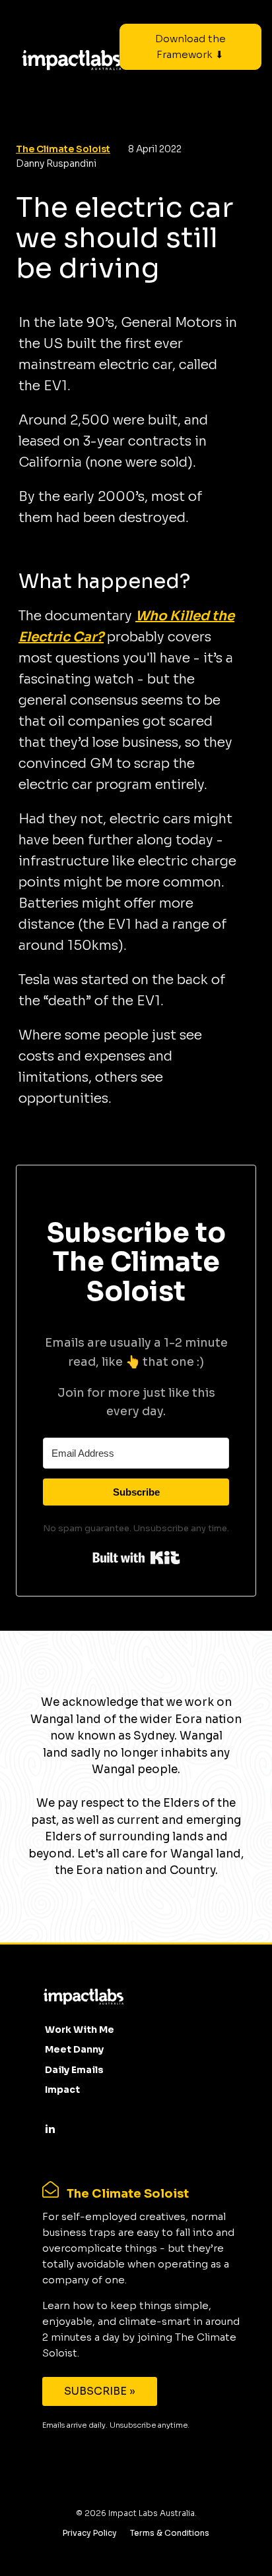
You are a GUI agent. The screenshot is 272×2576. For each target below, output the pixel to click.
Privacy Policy (90, 2533)
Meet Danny (74, 2049)
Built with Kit (136, 1558)
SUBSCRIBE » (100, 2391)
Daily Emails (74, 2070)
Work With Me (80, 2030)
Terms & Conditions (170, 2533)
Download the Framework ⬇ (190, 46)
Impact (62, 2090)
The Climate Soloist (63, 149)
